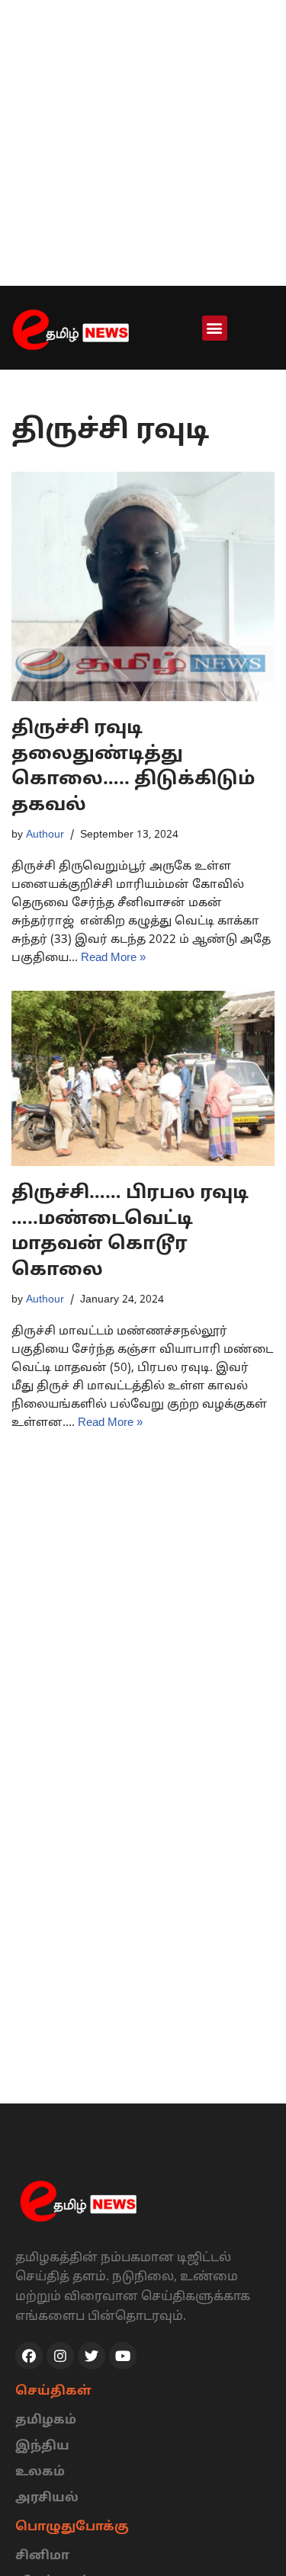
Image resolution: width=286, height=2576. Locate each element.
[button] (215, 328)
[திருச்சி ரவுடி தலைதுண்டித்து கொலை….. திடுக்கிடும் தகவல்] (143, 587)
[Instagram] (60, 2356)
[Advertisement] (143, 143)
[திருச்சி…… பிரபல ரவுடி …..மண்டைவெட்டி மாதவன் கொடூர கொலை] (143, 1078)
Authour (45, 835)
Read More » (113, 958)
